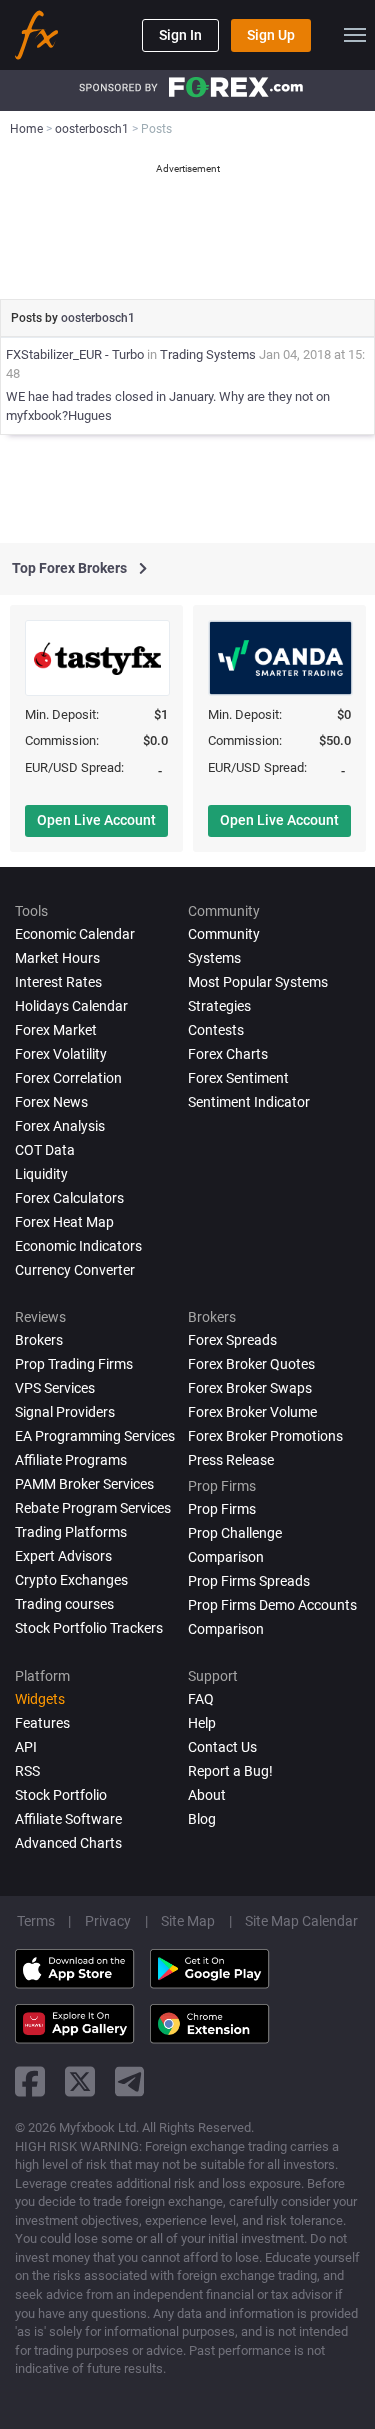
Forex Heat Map (64, 1222)
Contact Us (222, 1747)
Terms (36, 1921)
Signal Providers (65, 1412)
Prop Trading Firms (74, 1364)
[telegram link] (130, 2081)
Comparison (226, 1629)
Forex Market (56, 1030)
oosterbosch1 (98, 318)
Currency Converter (75, 1270)
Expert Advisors (63, 1556)
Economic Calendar (75, 934)
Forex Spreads (232, 1340)
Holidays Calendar (71, 1006)
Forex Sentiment (238, 1078)
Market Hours (57, 958)
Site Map (188, 1921)
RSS (27, 1771)
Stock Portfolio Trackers (89, 1628)
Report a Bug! (230, 1771)
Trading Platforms (71, 1532)
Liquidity (41, 1174)
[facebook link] (30, 2081)
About (207, 1795)
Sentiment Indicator (249, 1102)
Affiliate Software (68, 1819)
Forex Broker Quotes (251, 1364)
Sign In (180, 35)
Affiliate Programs (71, 1460)
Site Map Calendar (301, 1921)
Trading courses (64, 1604)
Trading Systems (208, 354)
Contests (216, 1030)
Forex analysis (60, 1126)
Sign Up (271, 35)
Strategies (219, 1006)
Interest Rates (58, 982)
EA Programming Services (95, 1436)
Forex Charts (228, 1054)
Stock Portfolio (61, 1795)
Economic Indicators (78, 1246)
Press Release (231, 1460)
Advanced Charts (68, 1843)
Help (202, 1723)
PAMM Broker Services (84, 1484)
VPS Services (55, 1388)
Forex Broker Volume (252, 1412)
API (26, 1747)
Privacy (108, 1921)
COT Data (45, 1150)
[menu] (355, 35)
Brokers (39, 1340)
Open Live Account (96, 820)
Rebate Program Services (93, 1508)
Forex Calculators (69, 1198)
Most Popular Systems (258, 982)
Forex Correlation (68, 1078)
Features (42, 1723)
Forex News (51, 1102)
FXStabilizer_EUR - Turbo (75, 354)
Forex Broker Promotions (265, 1436)
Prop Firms (222, 1509)
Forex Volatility (61, 1054)
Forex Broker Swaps (250, 1388)
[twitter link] (80, 2081)
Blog (202, 1819)
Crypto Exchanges (71, 1580)
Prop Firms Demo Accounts (272, 1605)
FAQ (201, 1699)
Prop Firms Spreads (249, 1581)
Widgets (40, 1699)
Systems (214, 958)
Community (224, 934)
